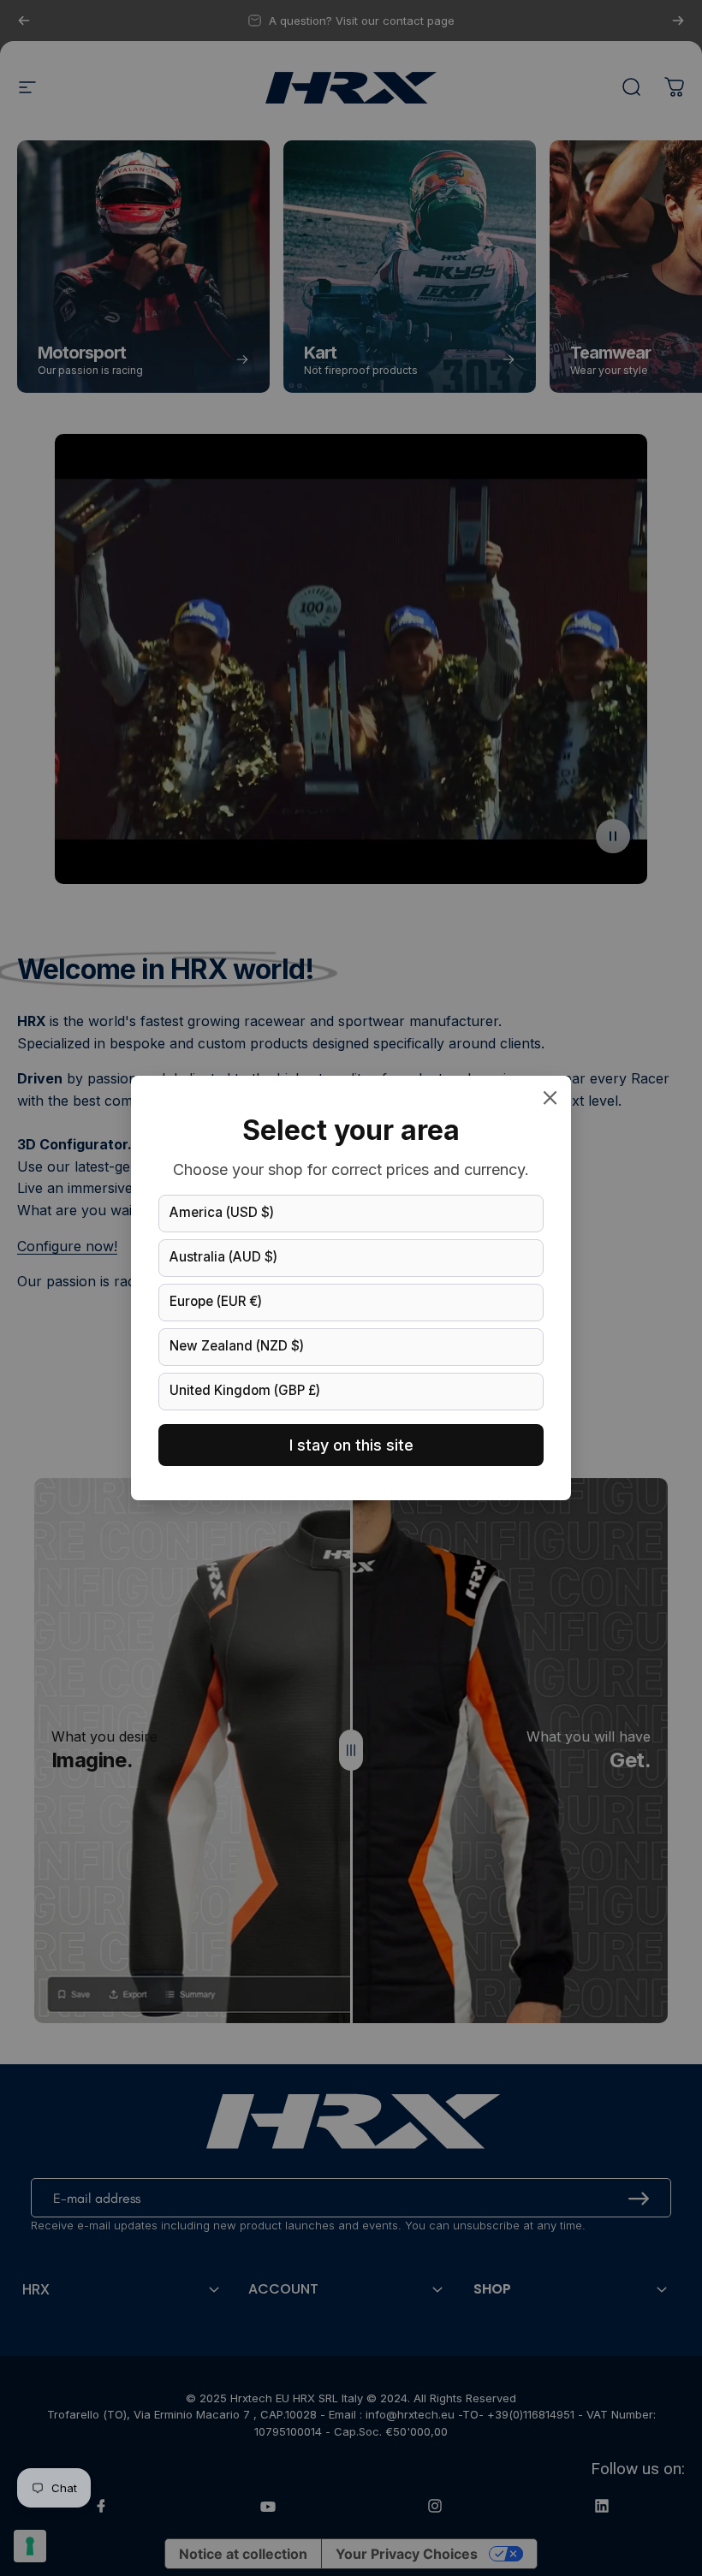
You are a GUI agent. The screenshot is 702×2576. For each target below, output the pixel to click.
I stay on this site (351, 1445)
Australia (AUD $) (223, 1257)
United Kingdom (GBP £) (245, 1390)
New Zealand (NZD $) (237, 1346)
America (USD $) (222, 1212)
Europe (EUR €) (216, 1301)
